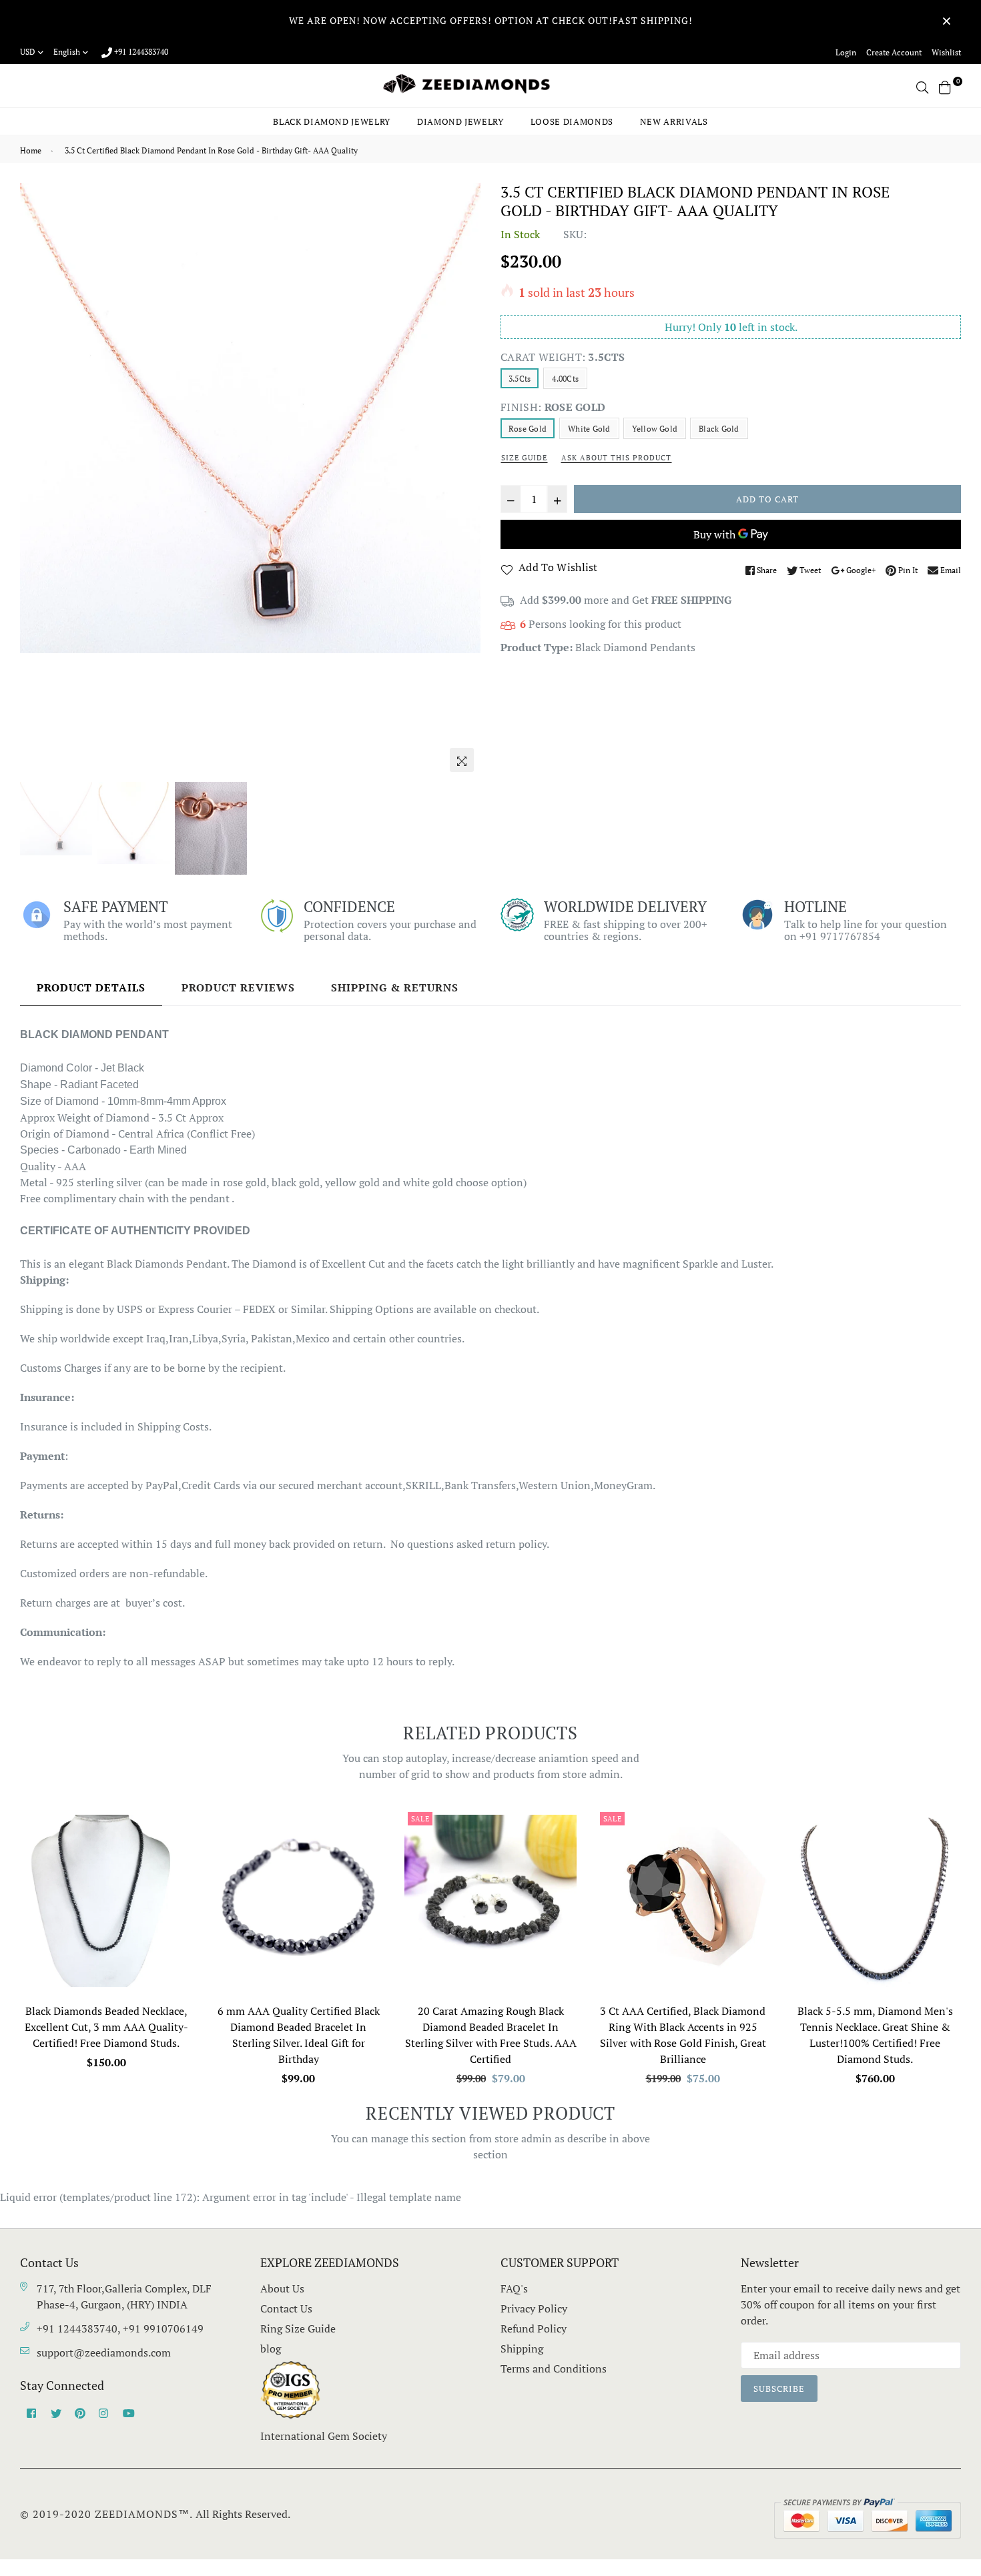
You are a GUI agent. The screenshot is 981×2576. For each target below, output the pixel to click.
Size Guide (524, 458)
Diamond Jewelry (460, 121)
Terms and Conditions (554, 2369)
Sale (420, 1819)
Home (31, 150)
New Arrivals (674, 121)
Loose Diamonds (572, 121)
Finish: (553, 407)
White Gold (589, 429)
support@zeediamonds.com (104, 2352)
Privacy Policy (534, 2308)
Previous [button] (37, 480)
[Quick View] (177, 1840)
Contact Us (286, 2308)
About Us (282, 2288)
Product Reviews (238, 987)
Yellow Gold (655, 429)
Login (846, 52)
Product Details (91, 987)
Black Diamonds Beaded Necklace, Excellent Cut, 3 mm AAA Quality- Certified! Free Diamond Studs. (106, 2027)
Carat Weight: (563, 357)
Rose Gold (528, 429)
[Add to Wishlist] (177, 1867)
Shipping (522, 2348)
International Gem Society (324, 2436)
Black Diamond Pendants (635, 647)
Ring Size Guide (298, 2328)
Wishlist (946, 52)
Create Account (894, 52)
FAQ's (514, 2288)
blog (271, 2348)
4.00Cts (565, 379)
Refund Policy (534, 2328)
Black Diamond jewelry (332, 121)
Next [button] (464, 480)
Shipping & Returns (395, 987)
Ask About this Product (616, 458)
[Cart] (945, 86)
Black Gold (719, 429)
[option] (250, 418)
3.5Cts (520, 379)
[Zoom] (462, 760)
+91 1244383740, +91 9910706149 (120, 2328)
